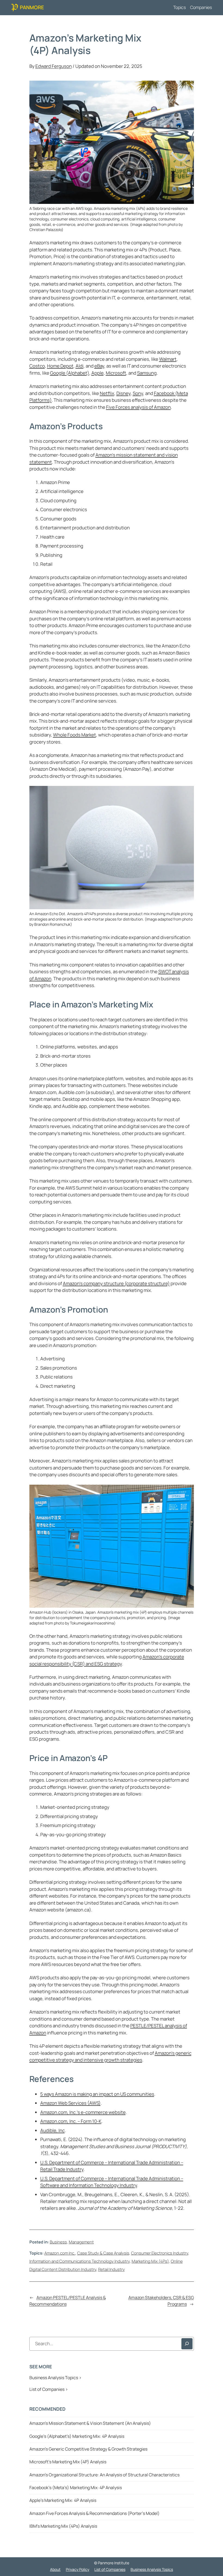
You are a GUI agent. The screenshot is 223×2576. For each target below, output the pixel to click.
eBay (99, 366)
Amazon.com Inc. (60, 2253)
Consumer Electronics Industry (160, 2253)
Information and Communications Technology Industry (80, 2261)
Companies (201, 7)
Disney (123, 393)
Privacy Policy (78, 2569)
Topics (179, 7)
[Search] (187, 2344)
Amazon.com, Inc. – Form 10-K (71, 2121)
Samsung (147, 373)
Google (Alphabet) (70, 373)
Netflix (107, 393)
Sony (138, 393)
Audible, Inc (52, 2130)
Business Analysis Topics (152, 2569)
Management (81, 2242)
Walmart (168, 359)
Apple (97, 373)
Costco (37, 366)
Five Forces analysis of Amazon (138, 407)
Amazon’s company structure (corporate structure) (116, 1283)
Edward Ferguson (54, 66)
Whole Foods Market (75, 735)
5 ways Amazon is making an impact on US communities (97, 2094)
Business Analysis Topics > (55, 2378)
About (55, 2569)
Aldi (80, 366)
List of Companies (110, 2569)
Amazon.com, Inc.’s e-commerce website (83, 2112)
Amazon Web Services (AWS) (70, 2103)
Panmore (32, 7)
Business (58, 2242)
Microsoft (116, 373)
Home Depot (60, 366)
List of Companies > (49, 2389)
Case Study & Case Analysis (103, 2253)
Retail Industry (112, 2269)
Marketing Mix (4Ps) (150, 2261)
